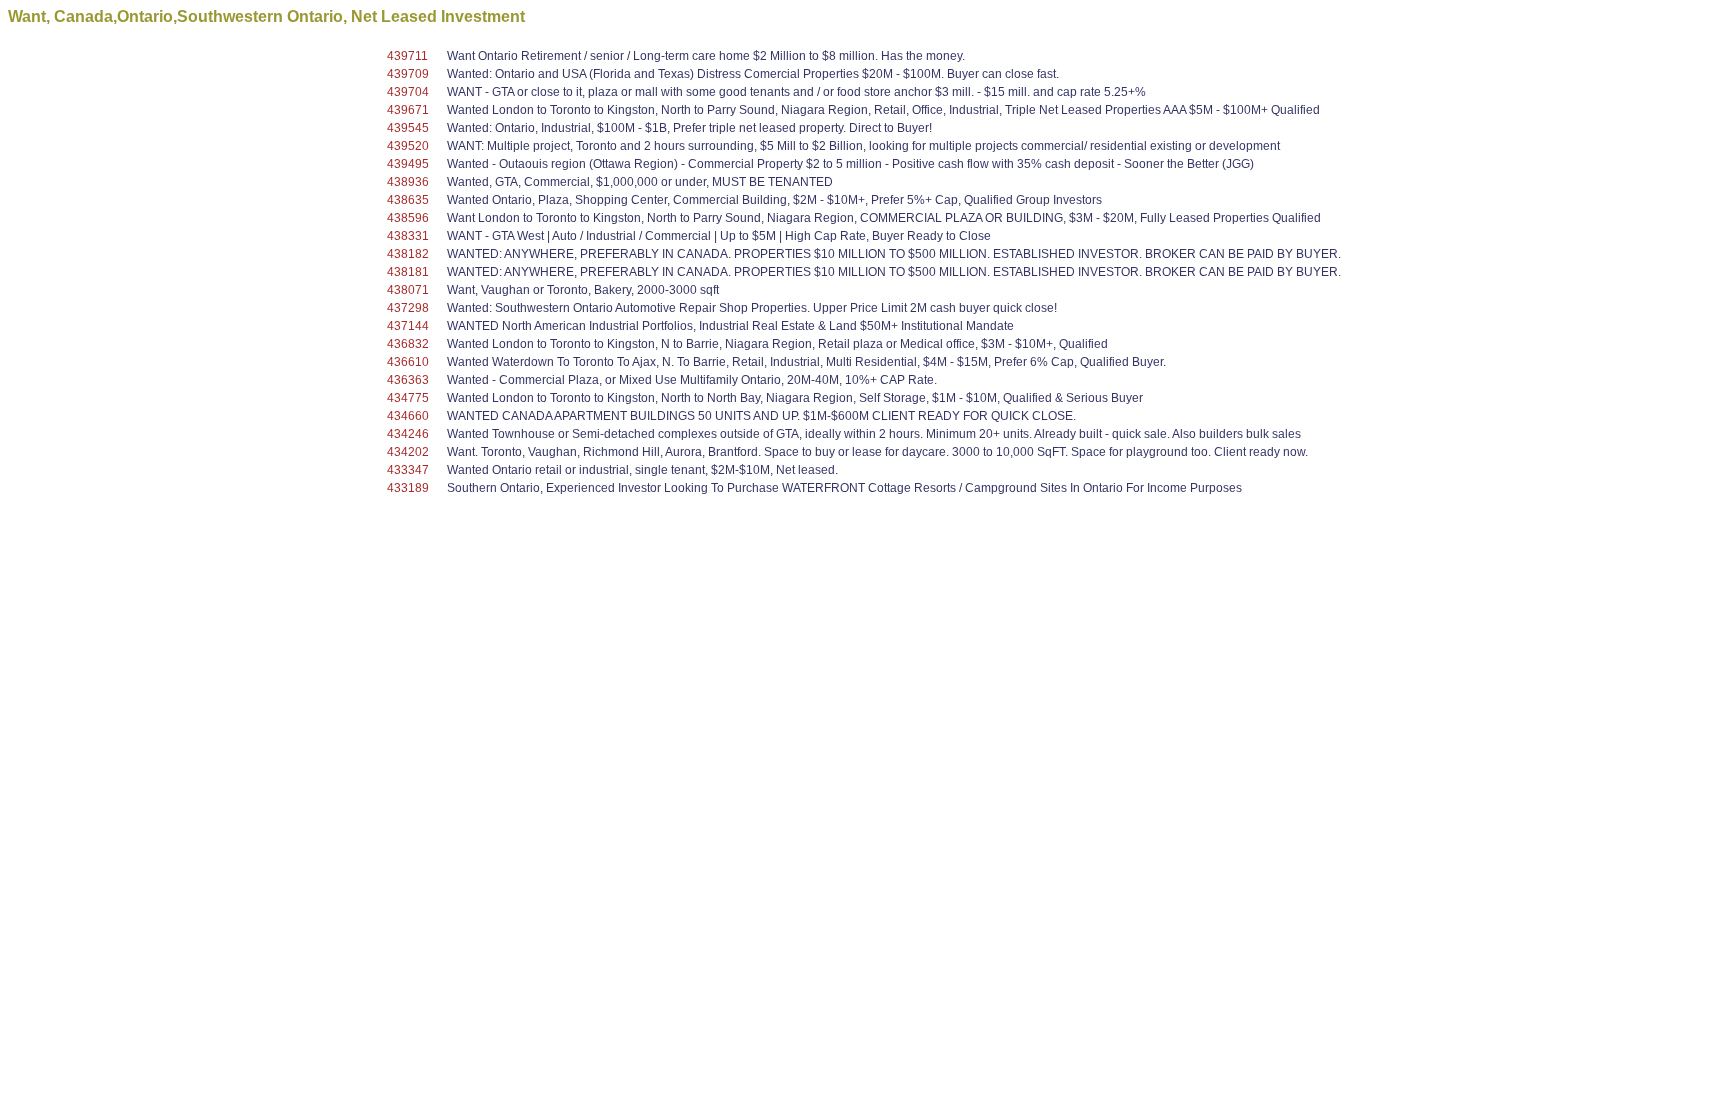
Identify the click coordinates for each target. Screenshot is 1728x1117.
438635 (408, 200)
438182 (408, 254)
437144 (408, 326)
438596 (408, 218)
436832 (408, 344)
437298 (408, 308)
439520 (408, 146)
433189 (408, 488)
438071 (408, 290)
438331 (408, 236)
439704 (408, 92)
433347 (408, 470)
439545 (408, 128)
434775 (408, 398)
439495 (408, 164)
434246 (408, 434)
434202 (408, 452)
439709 (408, 74)
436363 (408, 380)
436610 (408, 362)
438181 (408, 272)
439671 (408, 110)
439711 (407, 56)
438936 (408, 182)
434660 (408, 416)
